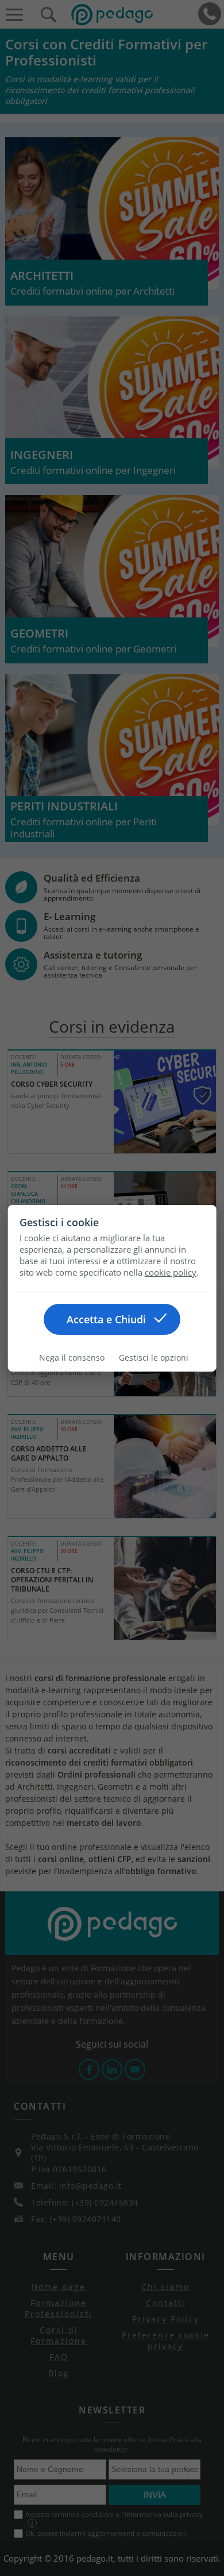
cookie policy (171, 1272)
